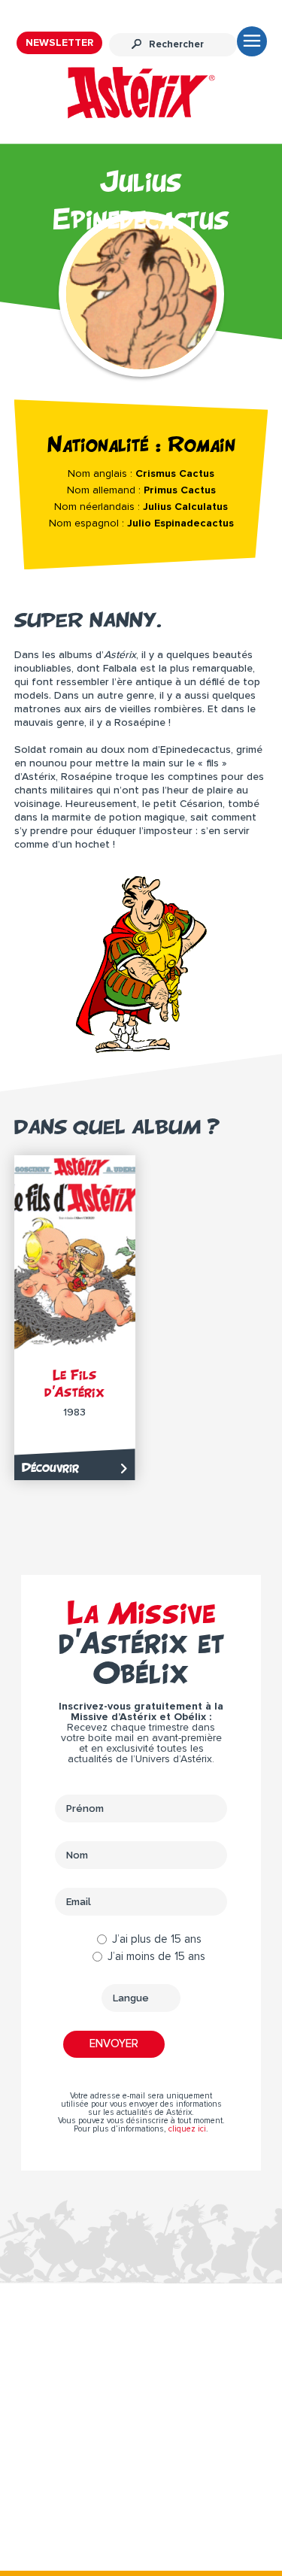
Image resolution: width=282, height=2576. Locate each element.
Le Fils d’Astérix (74, 1383)
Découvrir (50, 1467)
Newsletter (59, 43)
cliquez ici (187, 2129)
